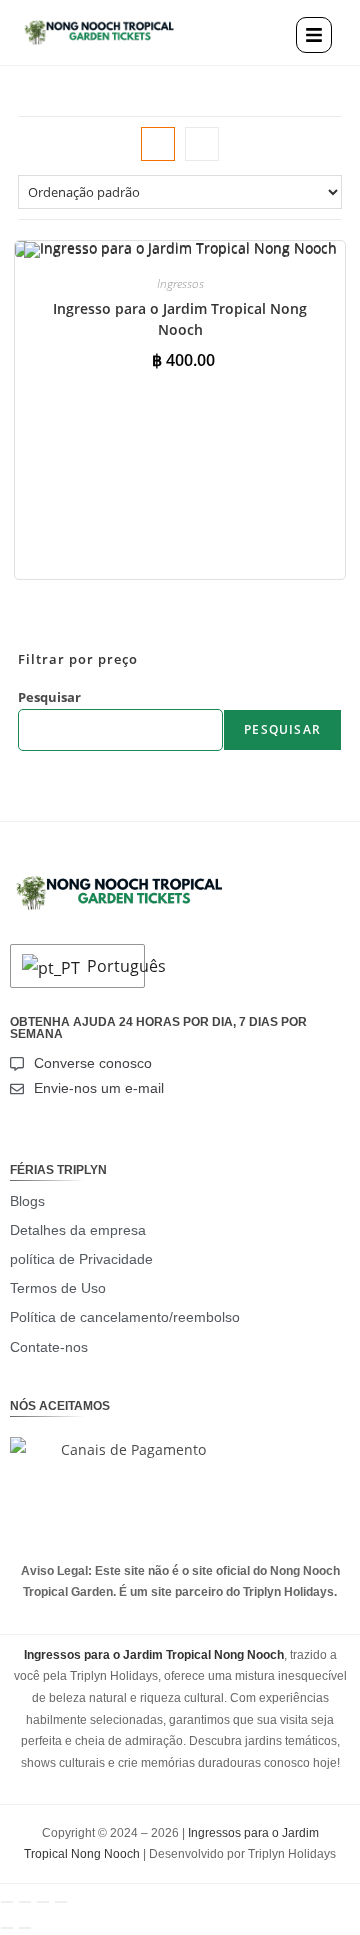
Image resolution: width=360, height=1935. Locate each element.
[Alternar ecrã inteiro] (25, 1902)
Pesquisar (49, 697)
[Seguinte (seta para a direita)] (25, 1928)
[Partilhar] (43, 1902)
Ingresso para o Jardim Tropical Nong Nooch (180, 319)
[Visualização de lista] (202, 144)
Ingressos (180, 283)
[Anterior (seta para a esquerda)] (7, 1928)
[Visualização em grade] (158, 144)
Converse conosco (93, 1063)
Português (110, 966)
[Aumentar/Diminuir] (7, 1902)
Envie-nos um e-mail (99, 1088)
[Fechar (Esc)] (61, 1902)
